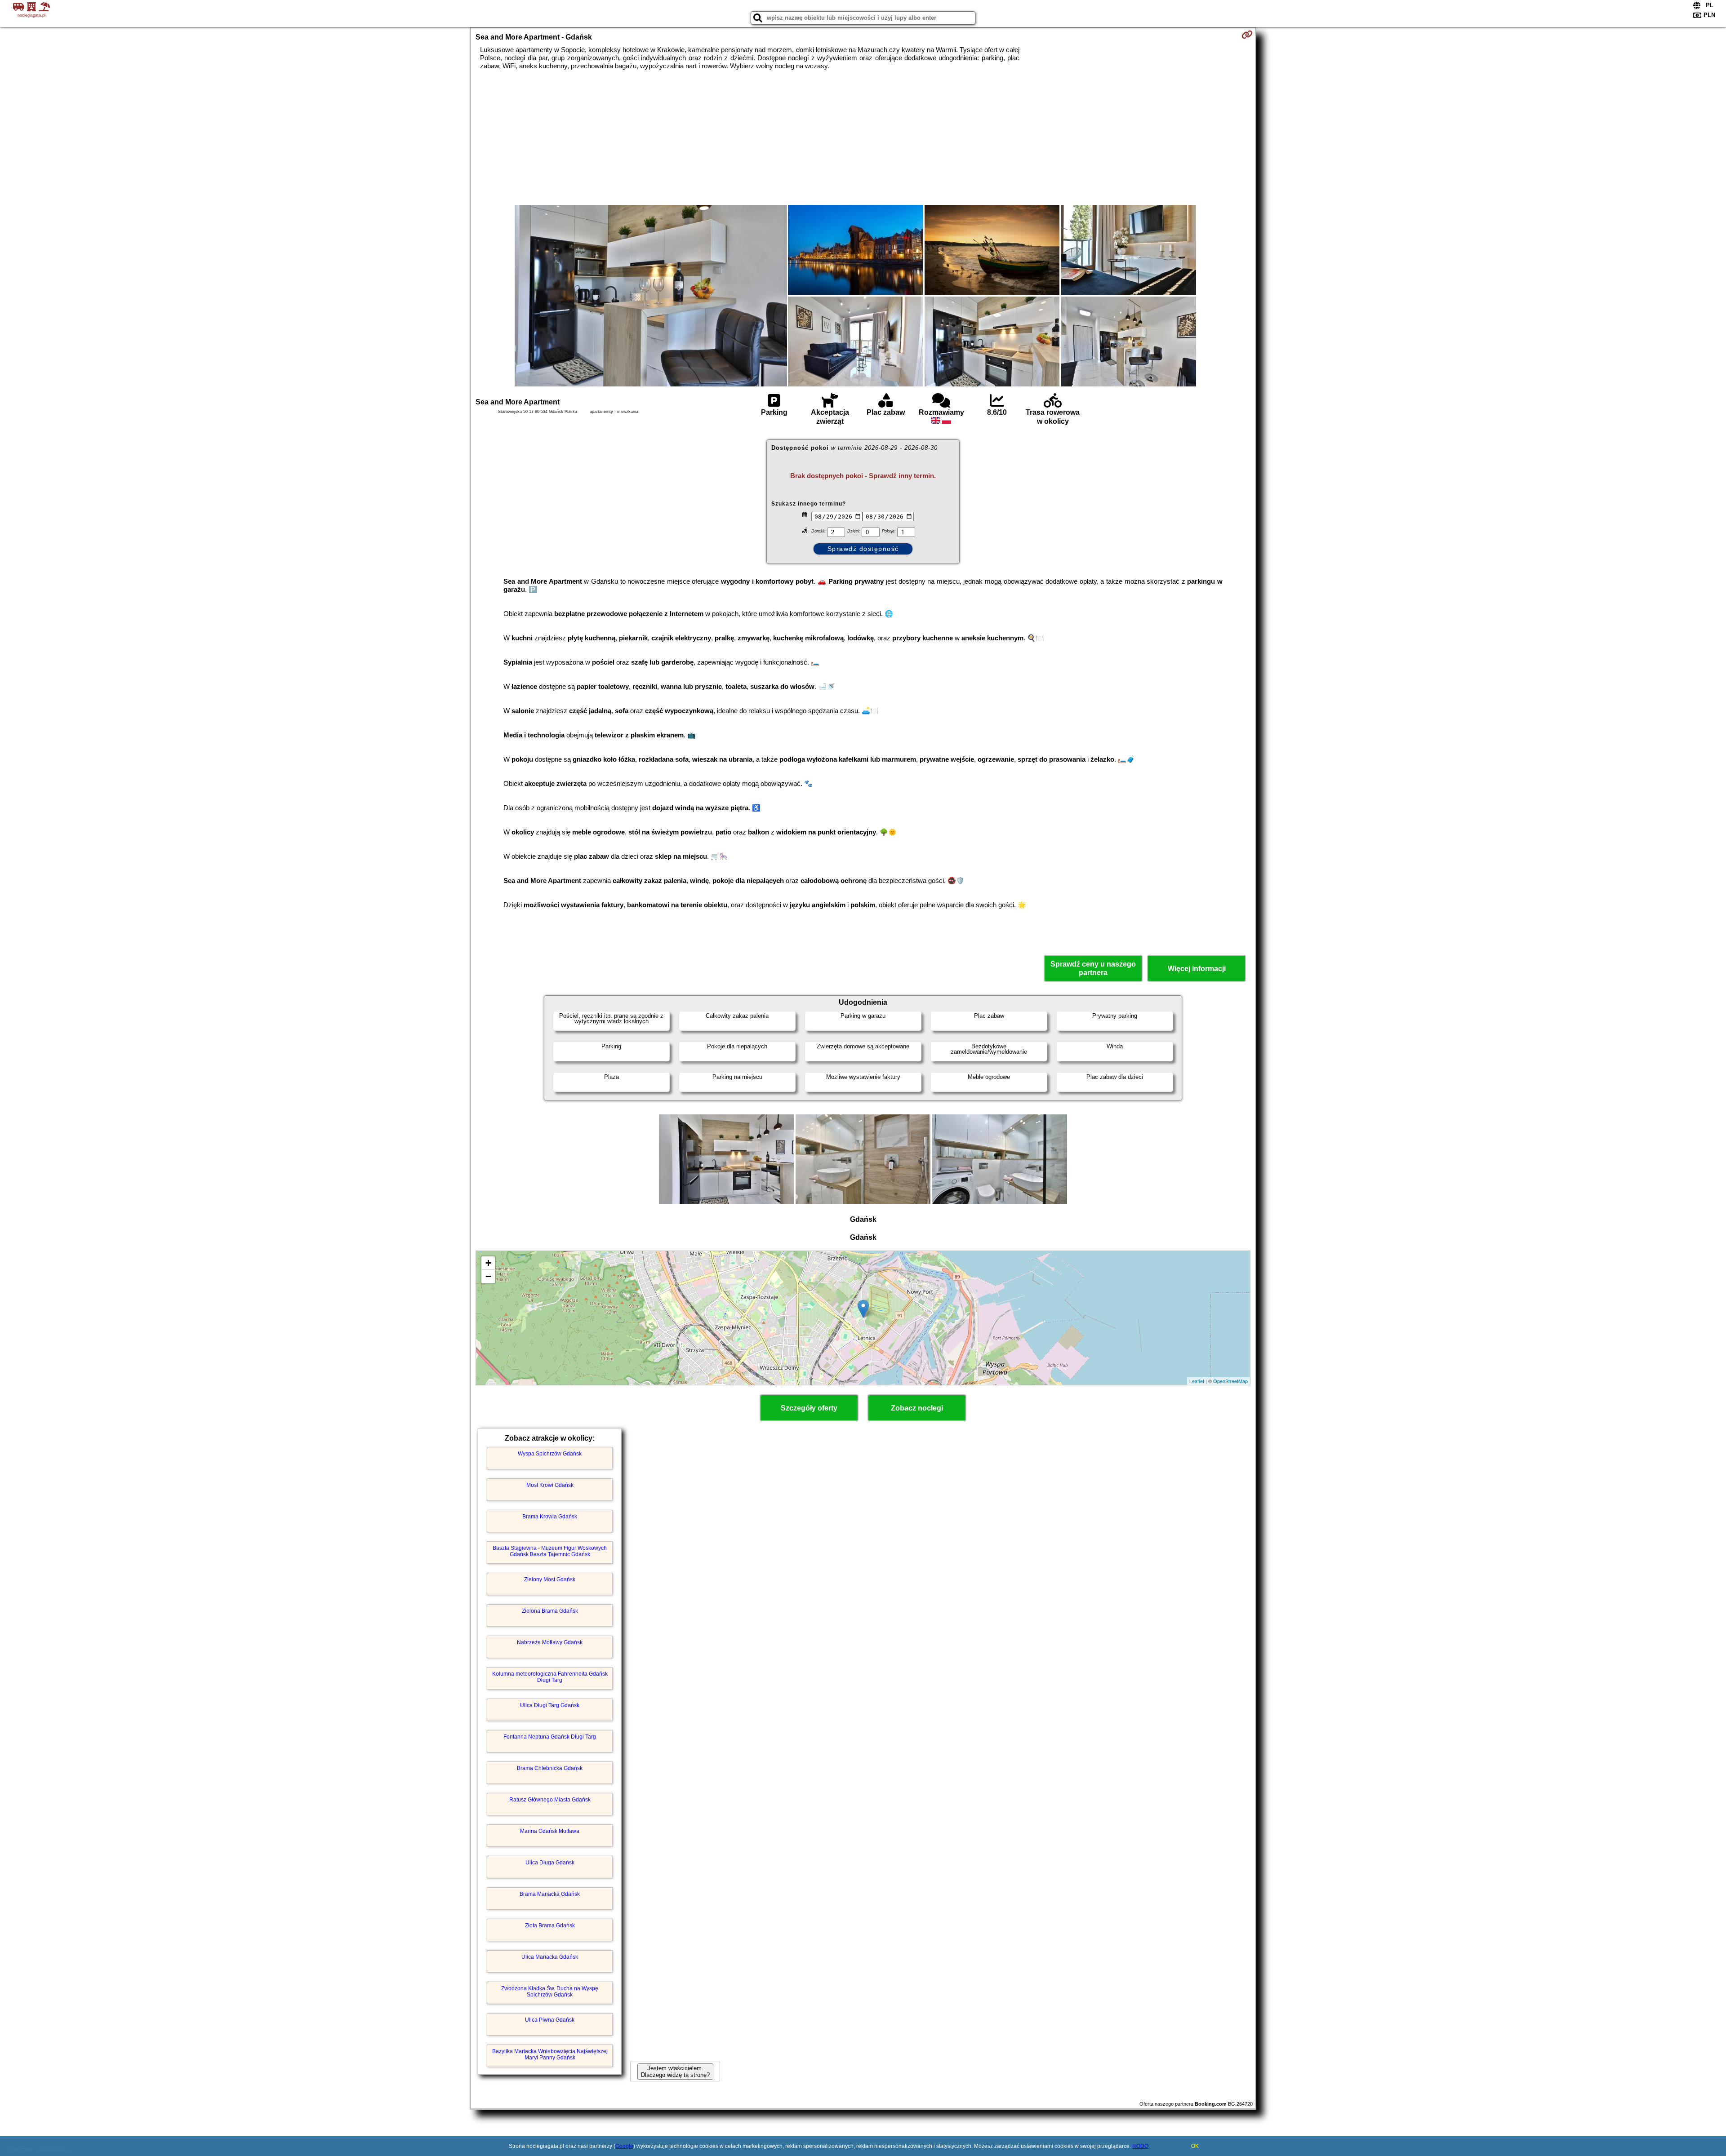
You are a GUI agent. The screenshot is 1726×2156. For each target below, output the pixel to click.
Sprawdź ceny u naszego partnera (1093, 968)
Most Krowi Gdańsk (550, 1485)
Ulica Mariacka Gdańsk (550, 1957)
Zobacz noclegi (917, 1408)
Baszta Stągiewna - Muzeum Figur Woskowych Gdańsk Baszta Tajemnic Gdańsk (550, 1551)
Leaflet (1197, 1381)
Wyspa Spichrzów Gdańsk (550, 1454)
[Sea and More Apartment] (651, 297)
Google (624, 2146)
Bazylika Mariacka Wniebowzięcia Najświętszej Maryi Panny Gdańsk (550, 2054)
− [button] (488, 1276)
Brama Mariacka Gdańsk (550, 1894)
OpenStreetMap (1230, 1381)
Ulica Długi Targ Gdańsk (550, 1705)
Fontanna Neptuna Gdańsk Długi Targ (550, 1737)
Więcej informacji (1197, 969)
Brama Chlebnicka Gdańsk (550, 1768)
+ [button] (488, 1263)
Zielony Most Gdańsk (550, 1579)
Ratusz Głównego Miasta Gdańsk (550, 1800)
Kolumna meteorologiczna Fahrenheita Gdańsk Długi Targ (550, 1677)
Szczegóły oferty (809, 1408)
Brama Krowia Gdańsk (550, 1517)
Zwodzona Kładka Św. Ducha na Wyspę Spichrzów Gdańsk (550, 1992)
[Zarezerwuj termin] (1247, 35)
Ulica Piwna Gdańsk (550, 2020)
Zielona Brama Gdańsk (550, 1611)
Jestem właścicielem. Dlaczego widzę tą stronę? (675, 2072)
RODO (1140, 2146)
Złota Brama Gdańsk (550, 1925)
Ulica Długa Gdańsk (550, 1863)
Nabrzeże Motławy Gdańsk (550, 1642)
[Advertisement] (863, 138)
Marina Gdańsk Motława (550, 1831)
